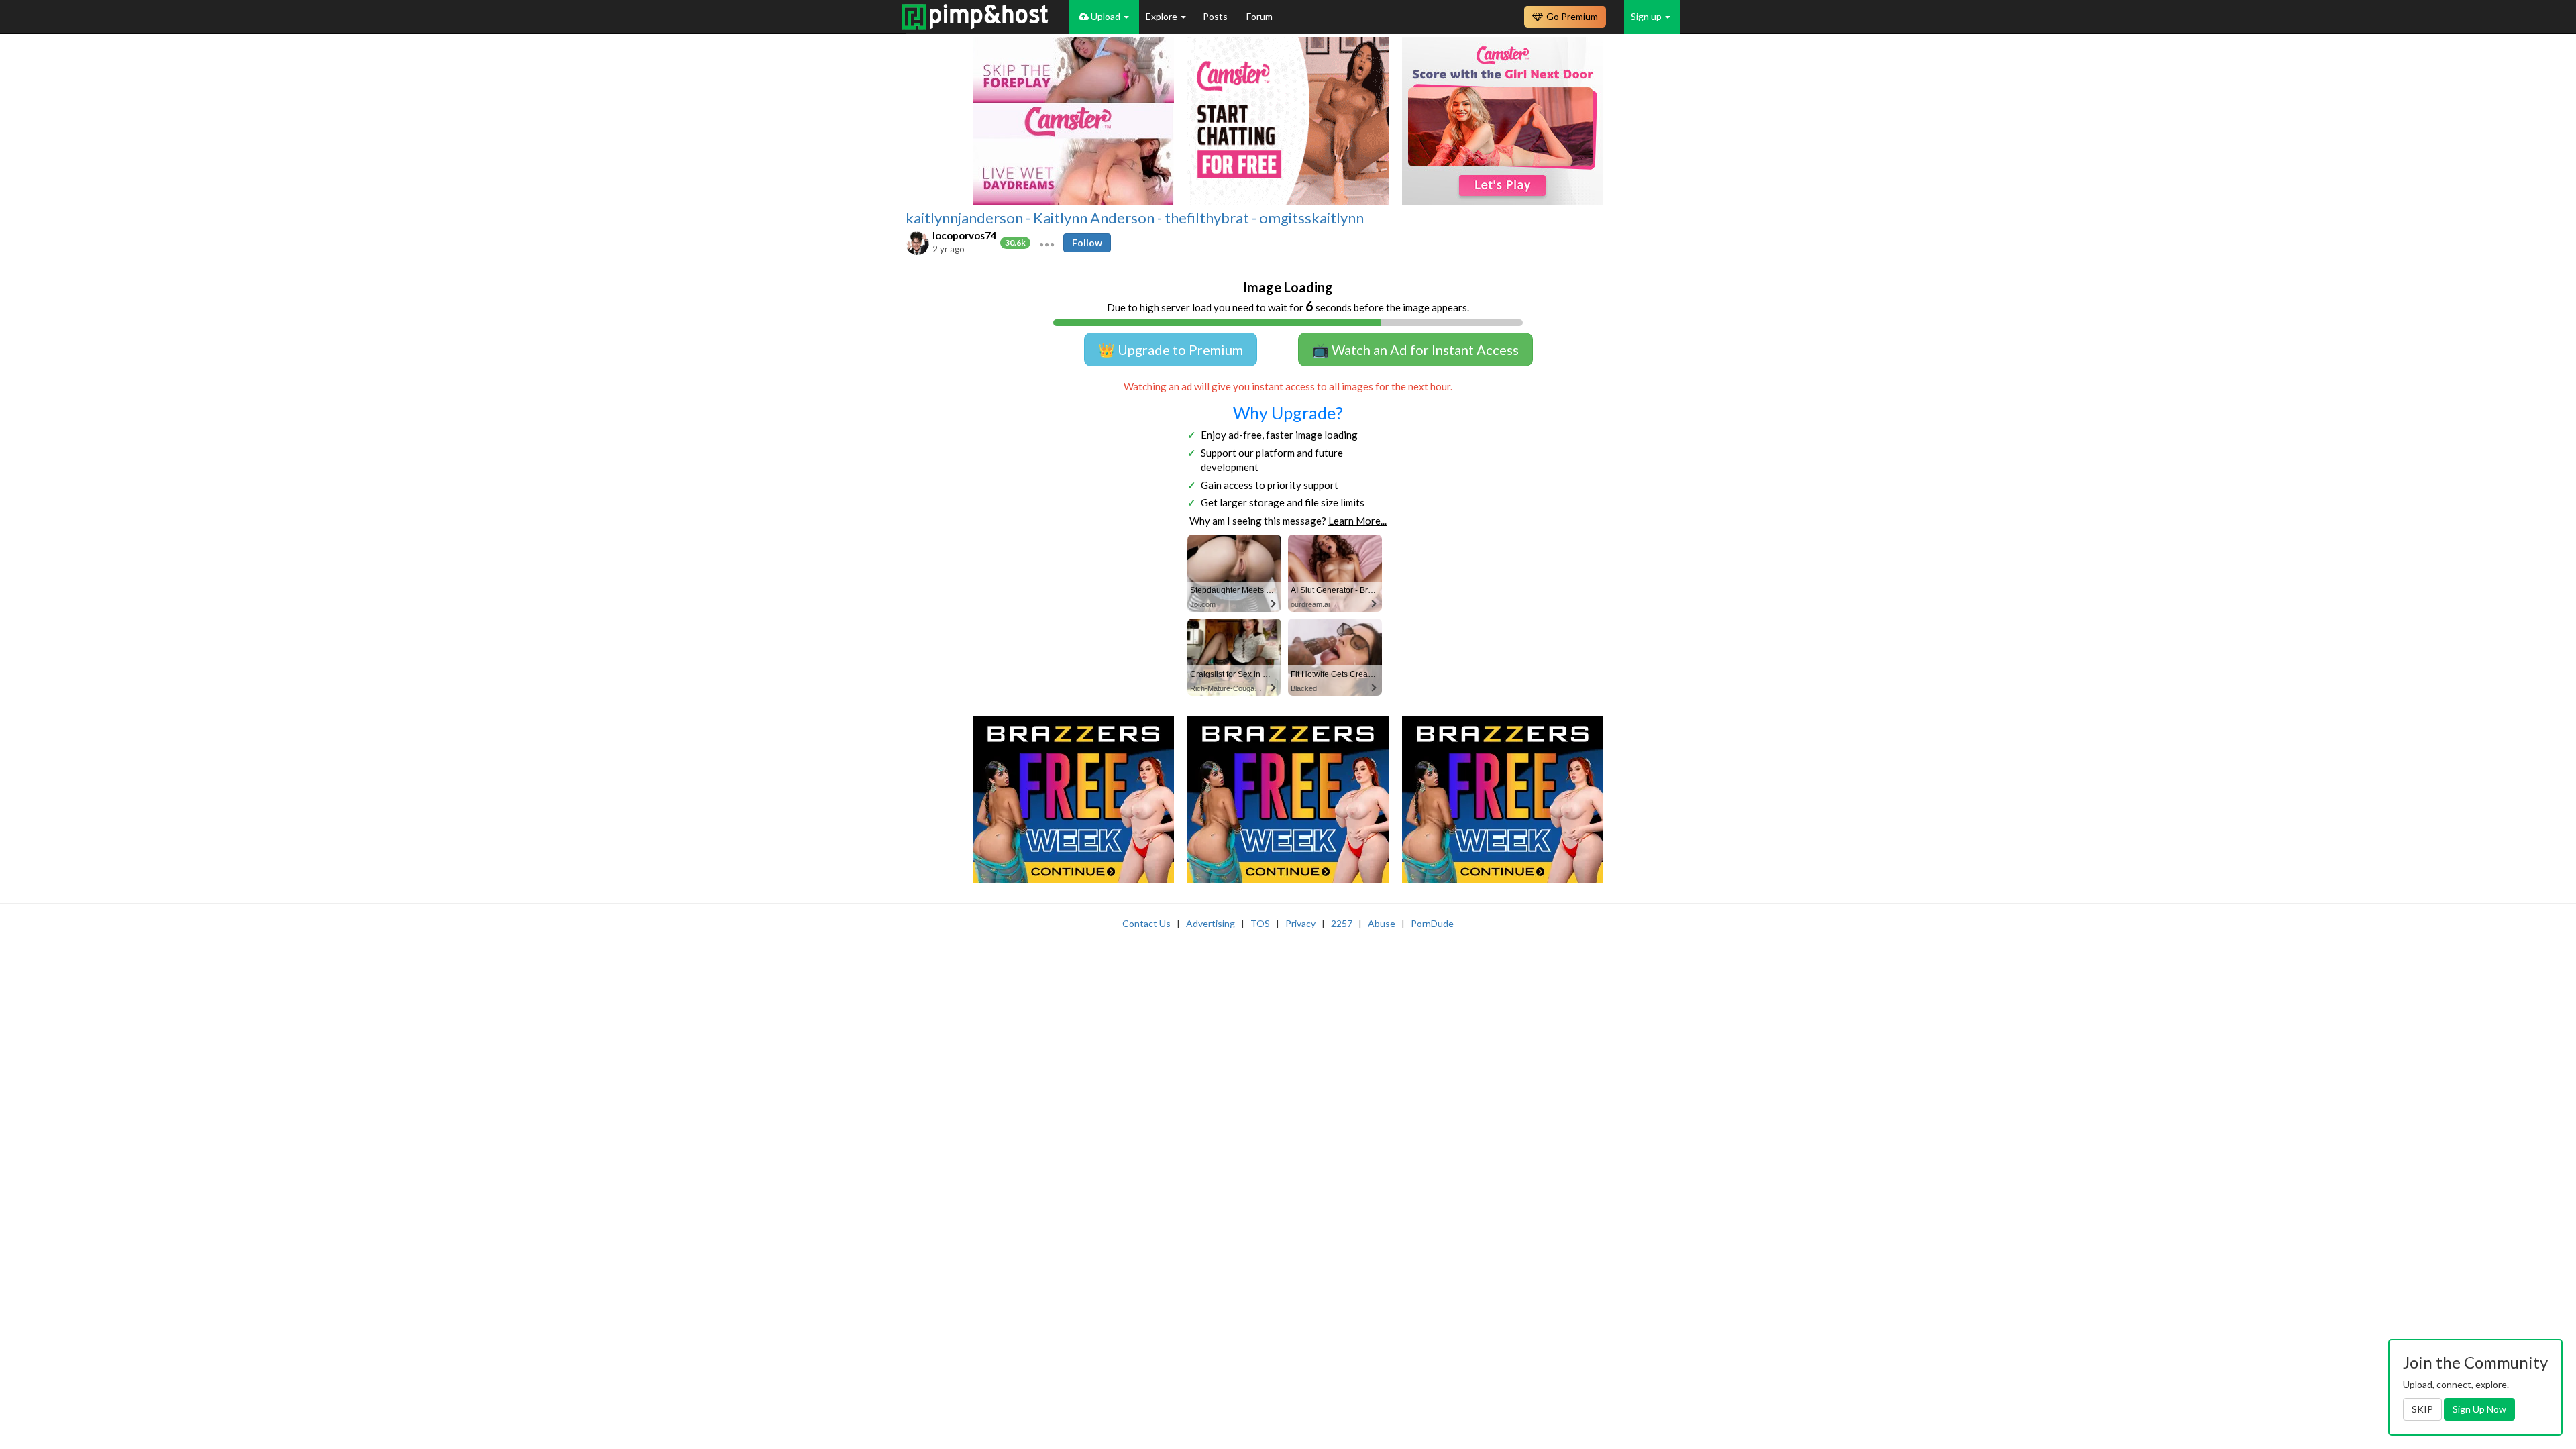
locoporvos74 (965, 235)
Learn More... (1357, 521)
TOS (1260, 923)
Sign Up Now (2479, 1409)
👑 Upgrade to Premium (1171, 350)
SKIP (2422, 1409)
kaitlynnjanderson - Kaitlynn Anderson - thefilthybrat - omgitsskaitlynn (1135, 218)
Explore (1163, 16)
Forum (1259, 16)
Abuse (1382, 923)
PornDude (1432, 923)
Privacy (1300, 923)
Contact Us (1146, 923)
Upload (1106, 16)
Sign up (1647, 16)
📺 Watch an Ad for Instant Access (1415, 350)
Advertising (1211, 923)
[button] (1047, 243)
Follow (1087, 243)
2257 (1342, 923)
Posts (1216, 16)
